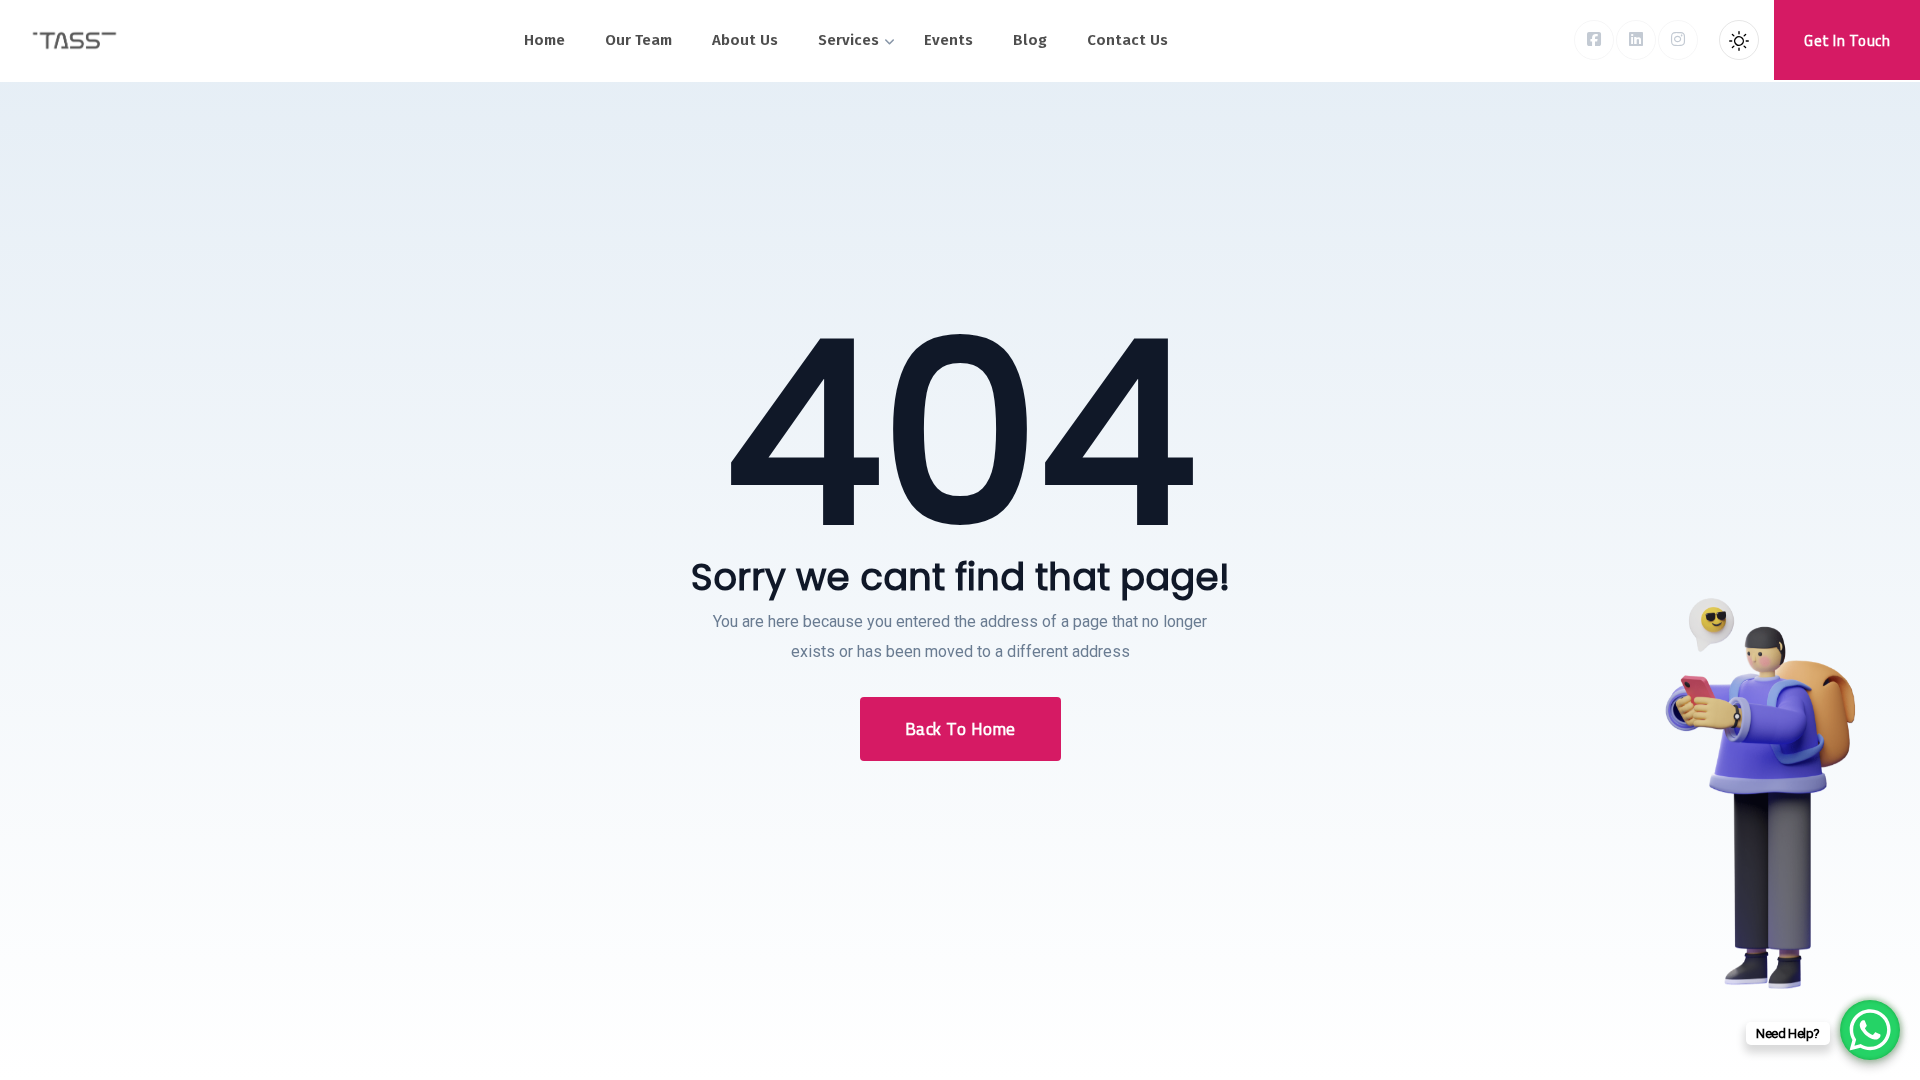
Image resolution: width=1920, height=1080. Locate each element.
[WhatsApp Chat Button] (1870, 1030)
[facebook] (1594, 40)
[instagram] (1678, 40)
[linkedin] (1636, 40)
